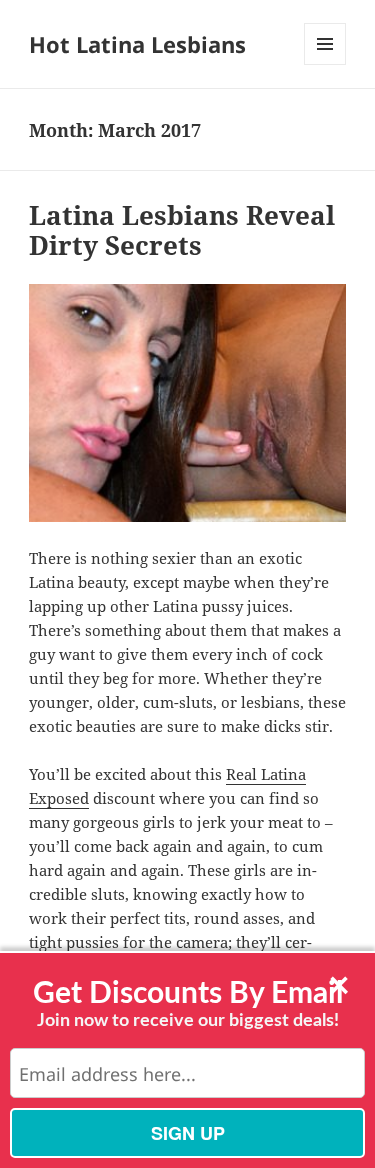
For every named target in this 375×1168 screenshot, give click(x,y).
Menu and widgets (325, 64)
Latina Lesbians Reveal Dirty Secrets (182, 230)
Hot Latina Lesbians (137, 44)
